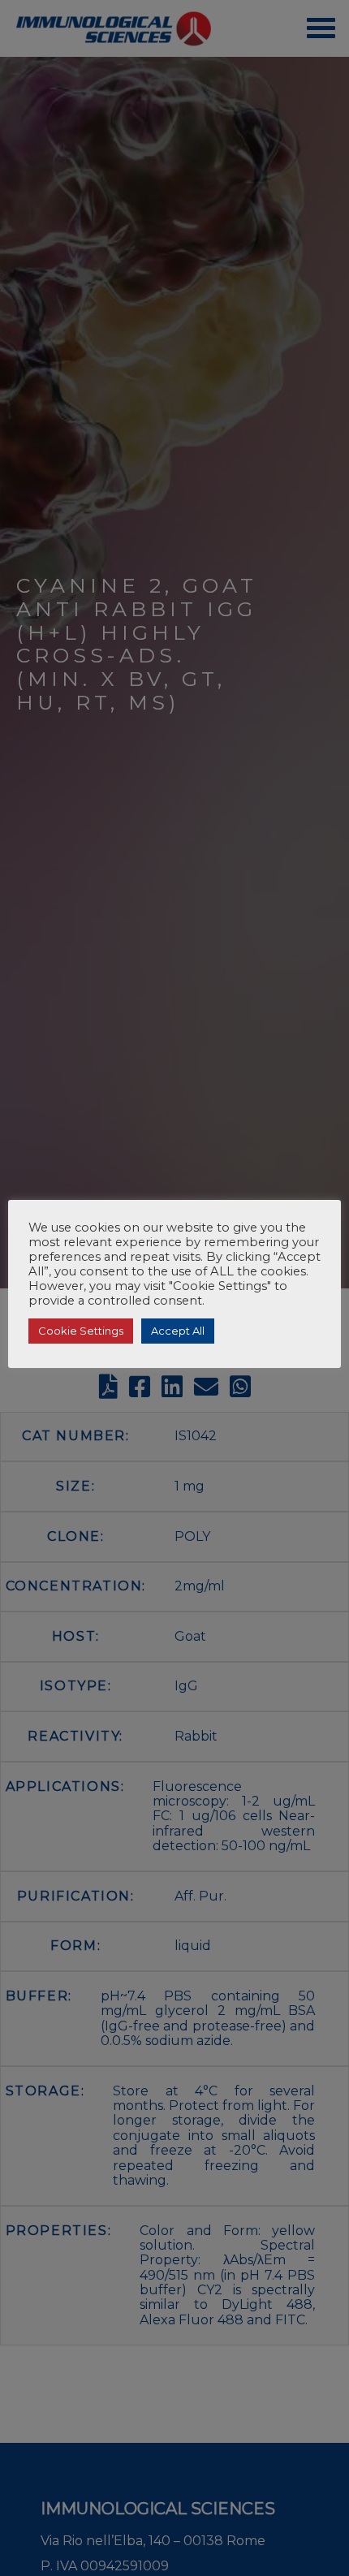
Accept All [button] (178, 1331)
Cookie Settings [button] (81, 1331)
